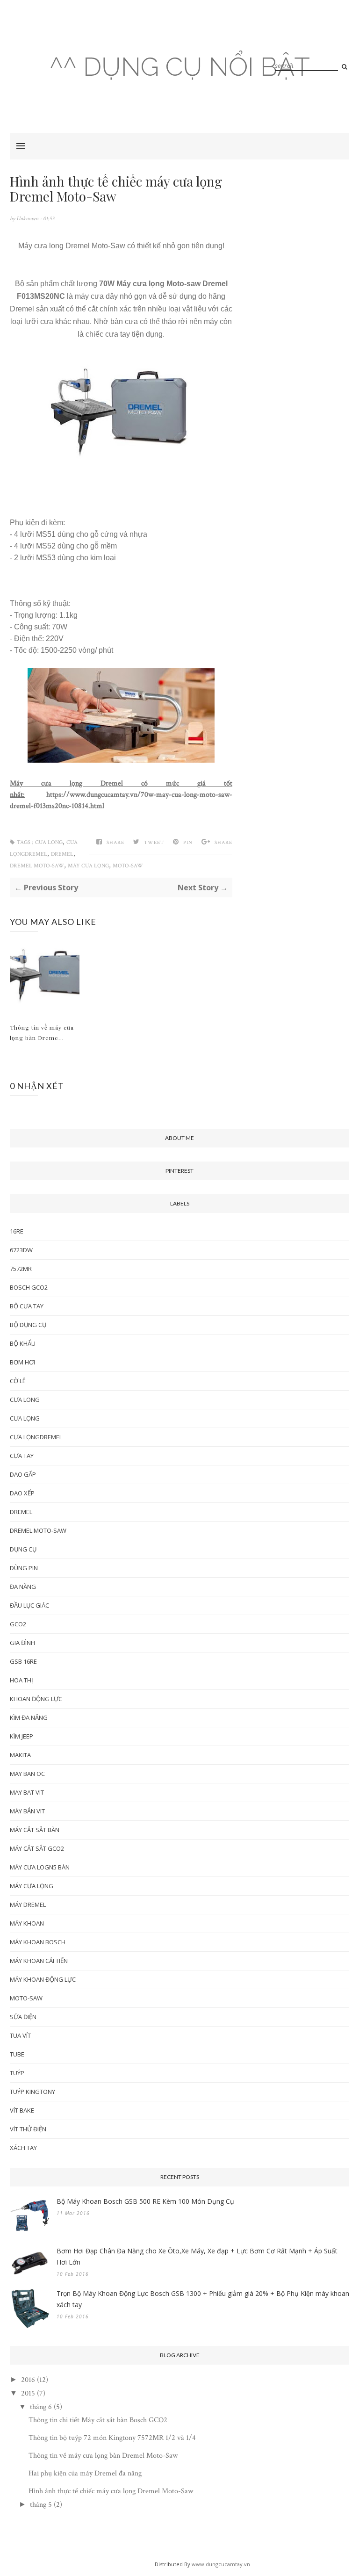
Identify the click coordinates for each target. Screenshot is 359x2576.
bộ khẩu (23, 1343)
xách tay (23, 2148)
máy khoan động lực (43, 1979)
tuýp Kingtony (32, 2092)
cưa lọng (25, 1418)
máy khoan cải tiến (39, 1961)
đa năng (23, 1587)
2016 (28, 2380)
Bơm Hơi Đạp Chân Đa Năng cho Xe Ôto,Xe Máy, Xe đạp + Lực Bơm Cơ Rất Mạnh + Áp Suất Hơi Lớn (197, 2256)
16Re (17, 1231)
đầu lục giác (29, 1605)
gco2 (18, 1624)
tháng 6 (41, 2407)
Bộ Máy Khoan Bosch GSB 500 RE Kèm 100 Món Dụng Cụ (145, 2201)
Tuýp (17, 2073)
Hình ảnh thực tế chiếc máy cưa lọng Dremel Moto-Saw (111, 2491)
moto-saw (128, 866)
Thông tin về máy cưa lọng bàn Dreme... (42, 1032)
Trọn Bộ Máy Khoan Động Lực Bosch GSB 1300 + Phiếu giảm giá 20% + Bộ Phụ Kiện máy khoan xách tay (203, 2299)
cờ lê (18, 1381)
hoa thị (22, 1680)
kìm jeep (22, 1736)
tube (17, 2054)
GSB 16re (23, 1661)
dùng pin (24, 1568)
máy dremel (28, 1905)
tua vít (20, 2035)
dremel (62, 854)
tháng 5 (41, 2505)
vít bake (22, 2110)
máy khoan (27, 1923)
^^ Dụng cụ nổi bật (180, 67)
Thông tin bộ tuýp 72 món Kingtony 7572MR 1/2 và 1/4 (112, 2438)
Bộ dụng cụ (28, 1325)
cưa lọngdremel (36, 1437)
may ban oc (27, 1774)
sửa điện (23, 2017)
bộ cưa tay (27, 1306)
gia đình (22, 1643)
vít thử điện (28, 2129)
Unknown (28, 219)
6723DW (21, 1250)
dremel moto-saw (37, 866)
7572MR (21, 1269)
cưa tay (22, 1456)
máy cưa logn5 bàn (40, 1867)
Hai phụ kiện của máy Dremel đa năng (85, 2473)
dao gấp (23, 1474)
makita (20, 1755)
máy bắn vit (27, 1811)
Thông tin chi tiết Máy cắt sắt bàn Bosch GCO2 (98, 2420)
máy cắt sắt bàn (35, 1830)
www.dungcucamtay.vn (221, 2564)
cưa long (49, 842)
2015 (28, 2393)
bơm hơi (22, 1362)
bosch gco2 (29, 1287)
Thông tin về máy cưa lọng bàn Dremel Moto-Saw (103, 2456)
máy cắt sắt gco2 (37, 1848)
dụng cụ (23, 1549)
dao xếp (22, 1493)
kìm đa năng (29, 1717)
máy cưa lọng (88, 866)
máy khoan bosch (38, 1942)
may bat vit (27, 1792)
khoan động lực (36, 1699)
